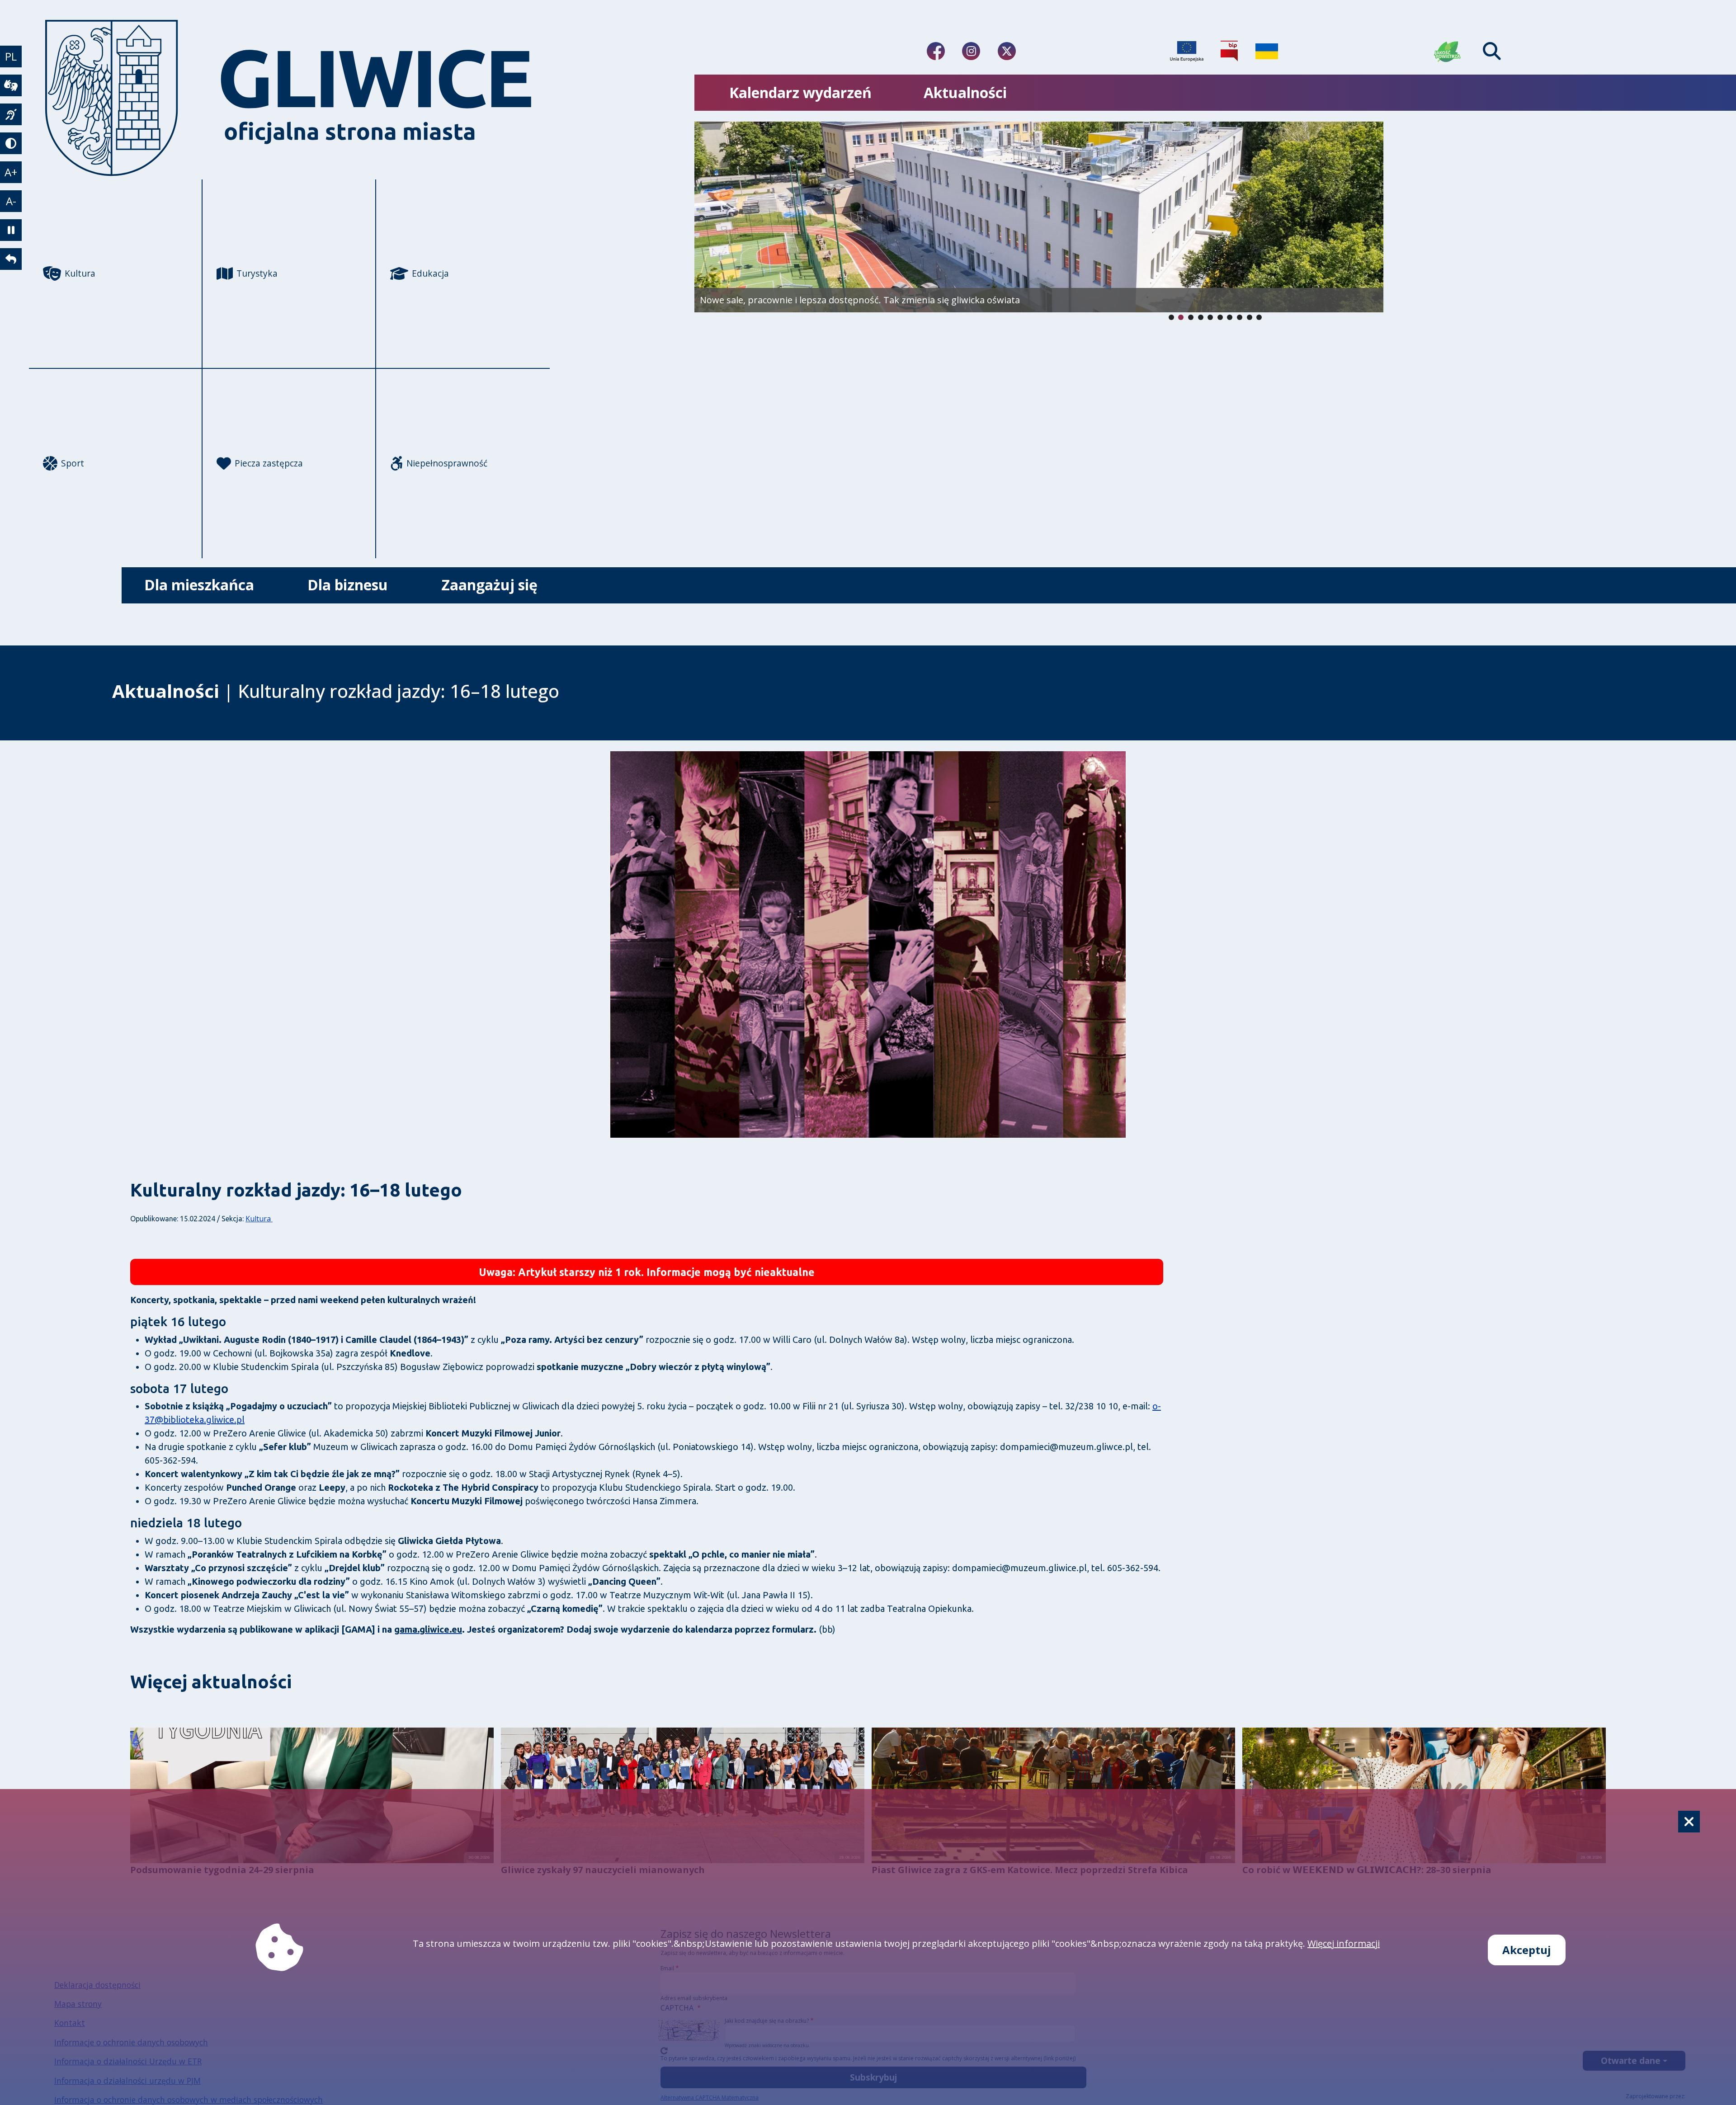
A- (11, 201)
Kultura (80, 273)
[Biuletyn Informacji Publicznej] (1229, 51)
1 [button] (1181, 317)
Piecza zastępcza (269, 463)
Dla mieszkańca (199, 585)
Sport (73, 463)
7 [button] (1240, 317)
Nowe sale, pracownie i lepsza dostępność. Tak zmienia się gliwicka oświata (860, 300)
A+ (11, 172)
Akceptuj (1527, 1950)
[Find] (1492, 51)
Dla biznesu (348, 585)
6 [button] (1230, 317)
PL (11, 56)
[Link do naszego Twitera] (1007, 51)
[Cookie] (1689, 1822)
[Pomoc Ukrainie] (1267, 51)
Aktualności (965, 92)
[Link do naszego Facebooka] (936, 51)
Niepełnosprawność (447, 463)
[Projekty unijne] (1187, 51)
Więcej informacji (1344, 1943)
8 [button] (1250, 317)
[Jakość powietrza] (1448, 51)
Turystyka (257, 273)
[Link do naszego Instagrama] (971, 51)
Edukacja (430, 273)
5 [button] (1220, 317)
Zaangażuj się (489, 585)
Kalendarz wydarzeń (800, 92)
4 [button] (1210, 317)
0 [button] (1171, 317)
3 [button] (1201, 317)
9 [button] (1259, 317)
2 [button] (1191, 317)
